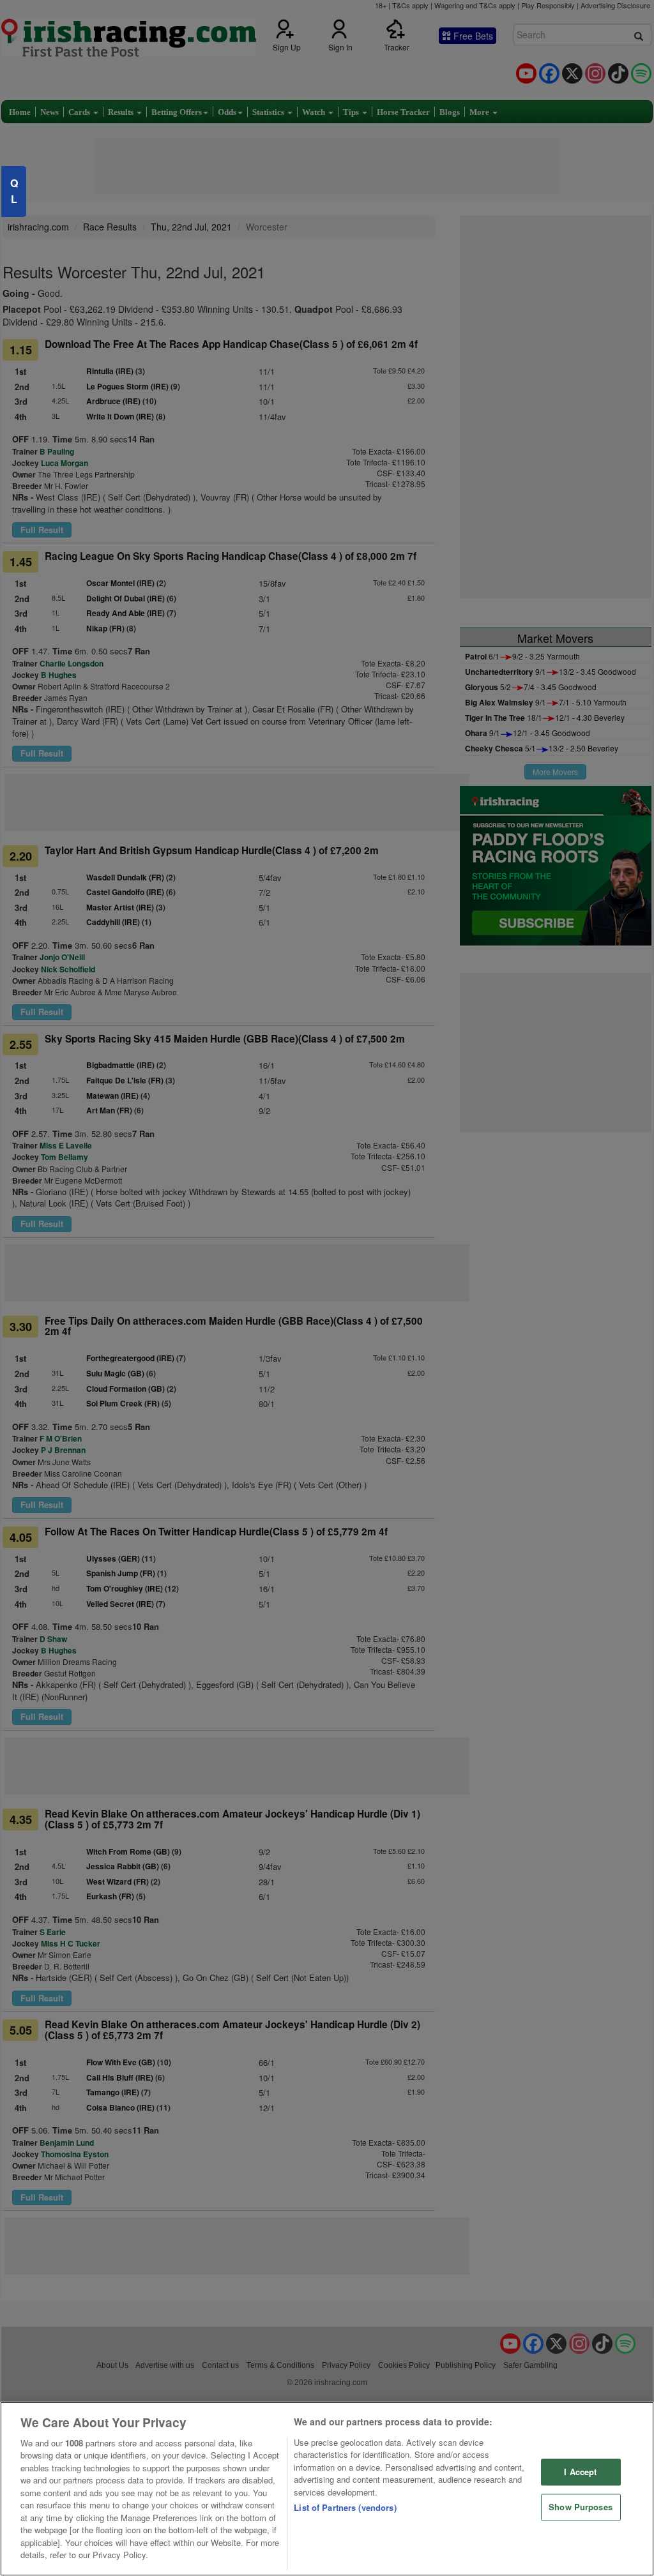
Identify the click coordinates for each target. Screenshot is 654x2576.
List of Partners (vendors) (345, 2507)
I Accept (580, 2472)
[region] (327, 2489)
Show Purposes (581, 2507)
